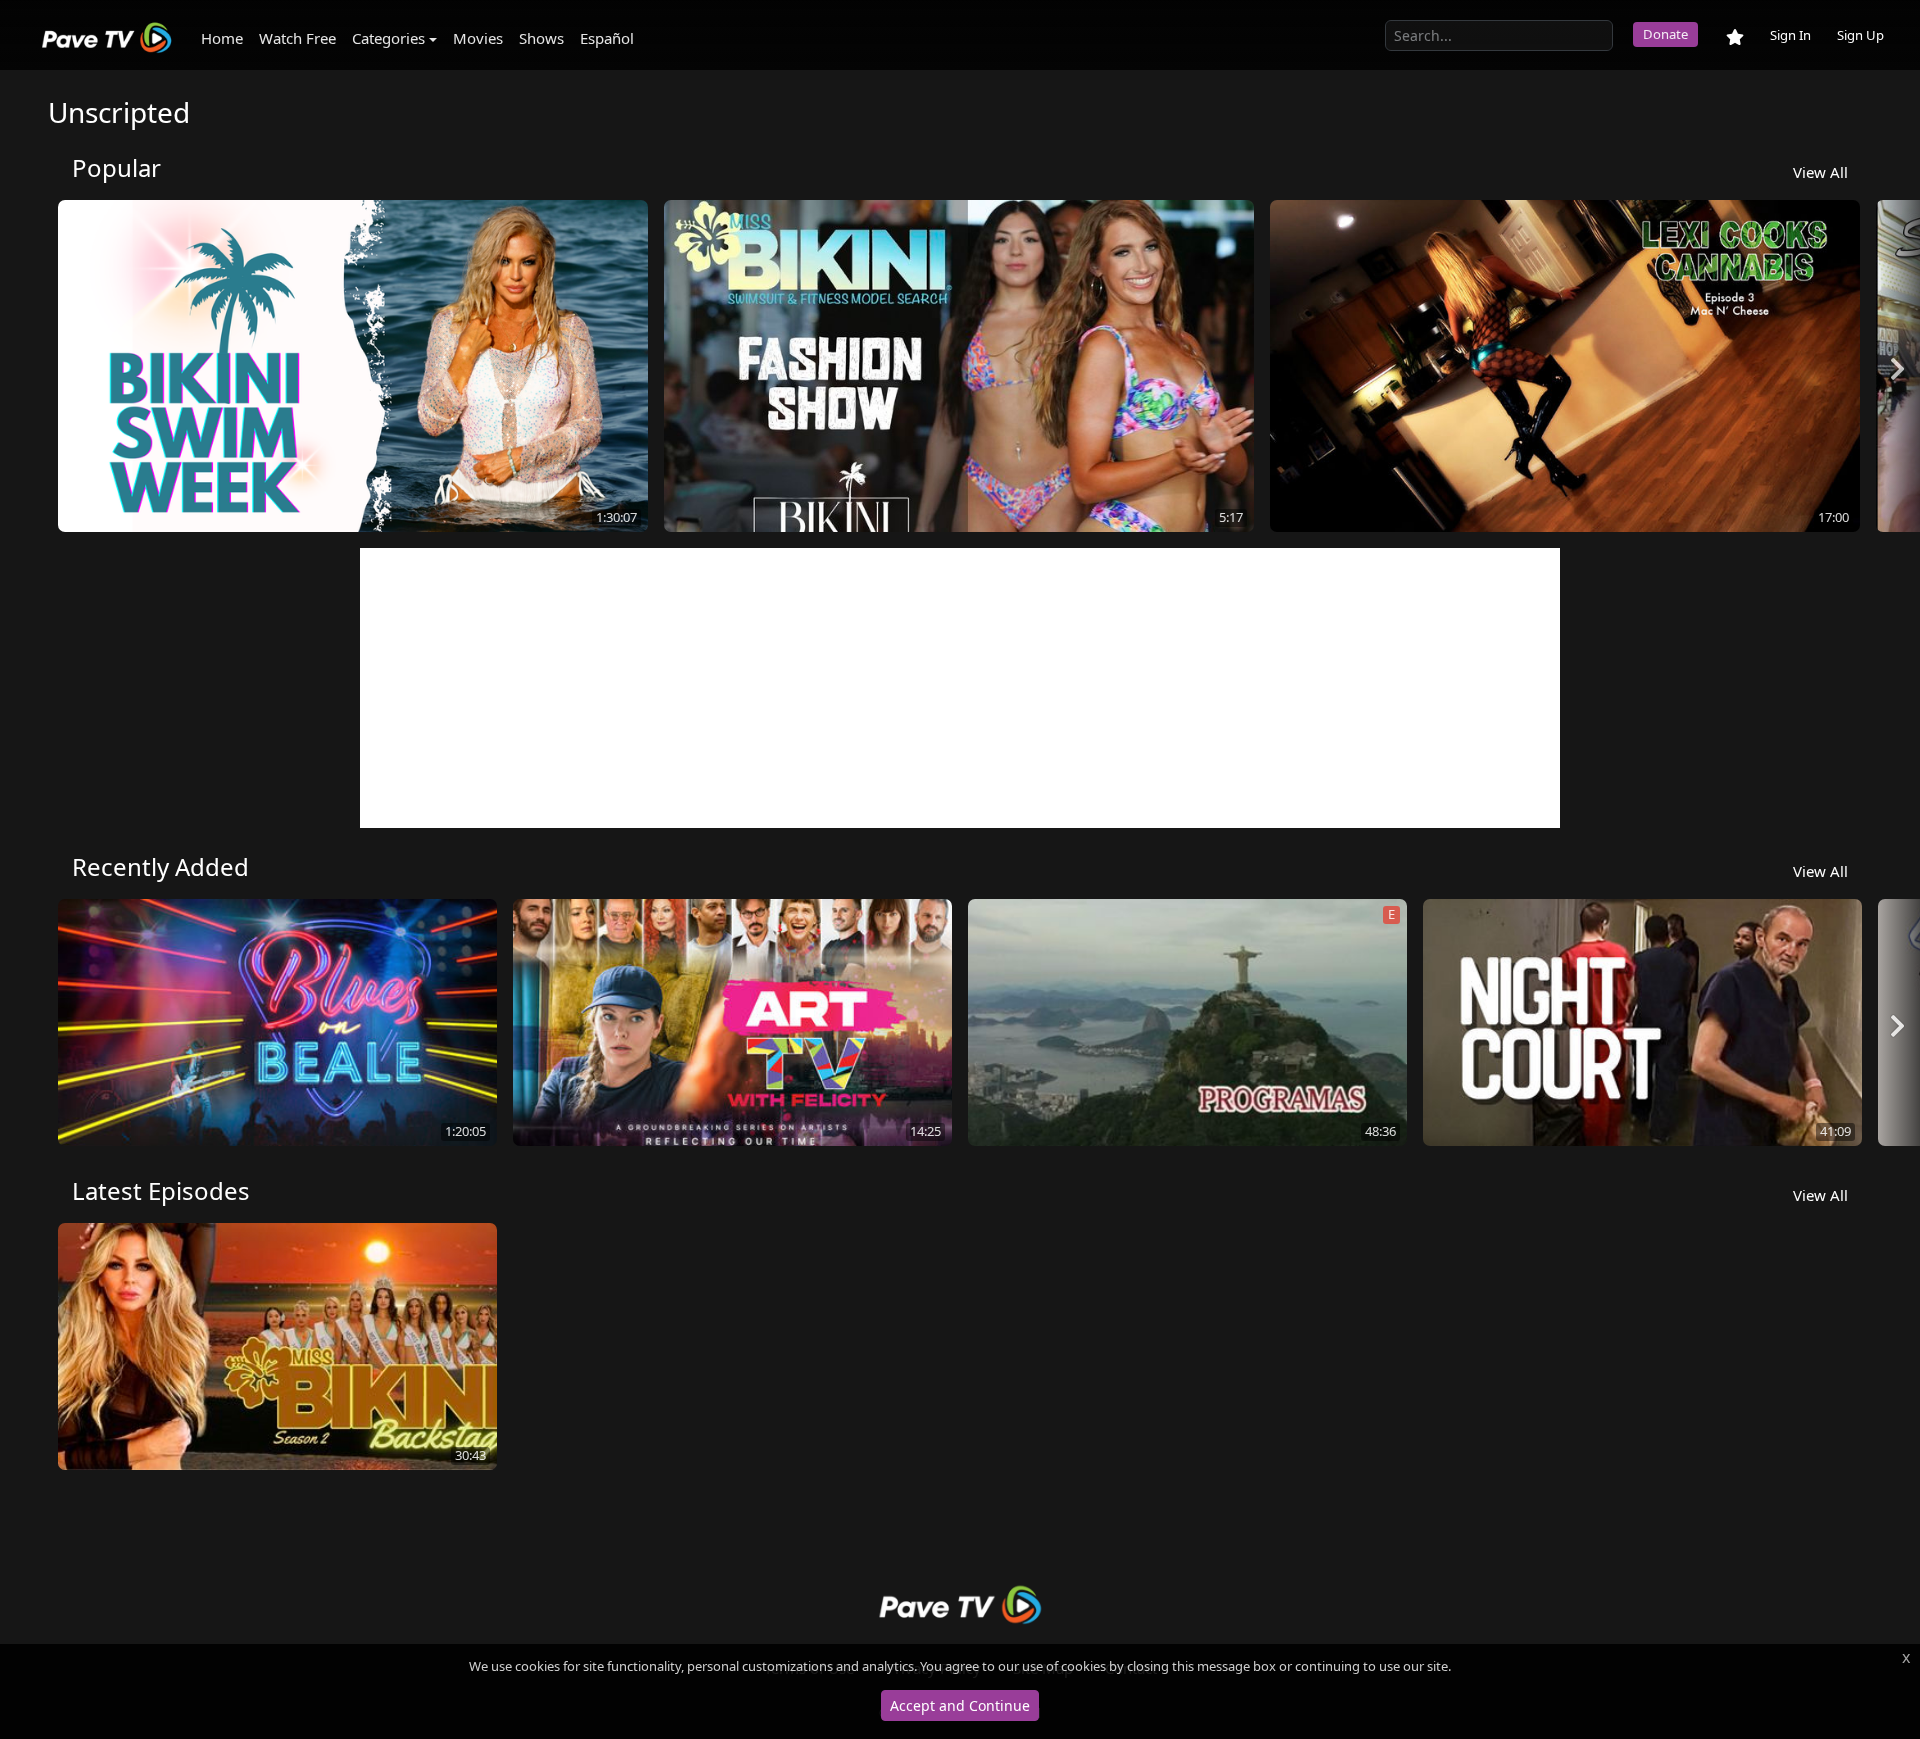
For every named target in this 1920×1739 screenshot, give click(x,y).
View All (1820, 172)
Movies (478, 38)
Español (607, 38)
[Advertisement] (960, 688)
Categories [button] (388, 38)
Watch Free (297, 38)
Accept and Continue (960, 1705)
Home (222, 38)
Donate (1665, 34)
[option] (353, 369)
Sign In (1790, 35)
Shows (541, 38)
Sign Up (1860, 35)
